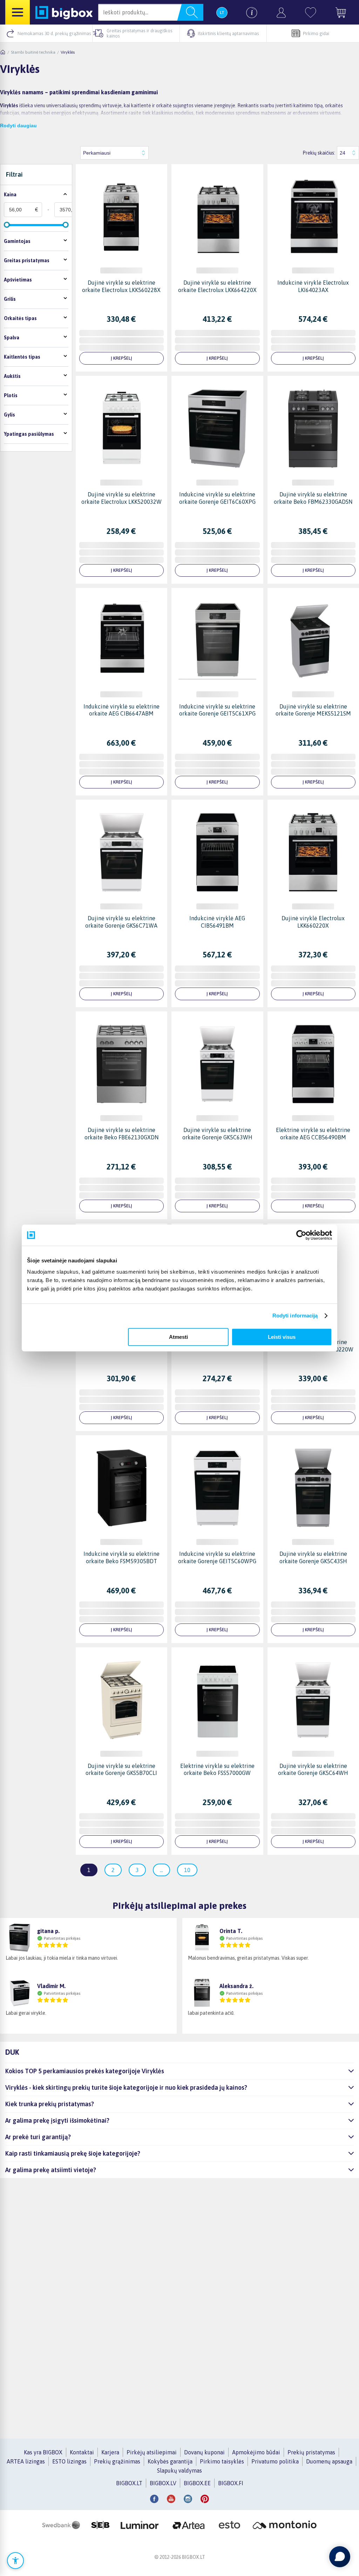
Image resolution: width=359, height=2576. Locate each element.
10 (187, 1870)
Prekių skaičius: (319, 153)
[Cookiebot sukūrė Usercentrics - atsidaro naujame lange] (301, 1235)
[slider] (7, 225)
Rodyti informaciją (295, 1316)
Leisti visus (282, 1337)
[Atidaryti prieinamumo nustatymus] (15, 2561)
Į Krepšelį (121, 358)
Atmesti (178, 1337)
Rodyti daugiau (18, 126)
